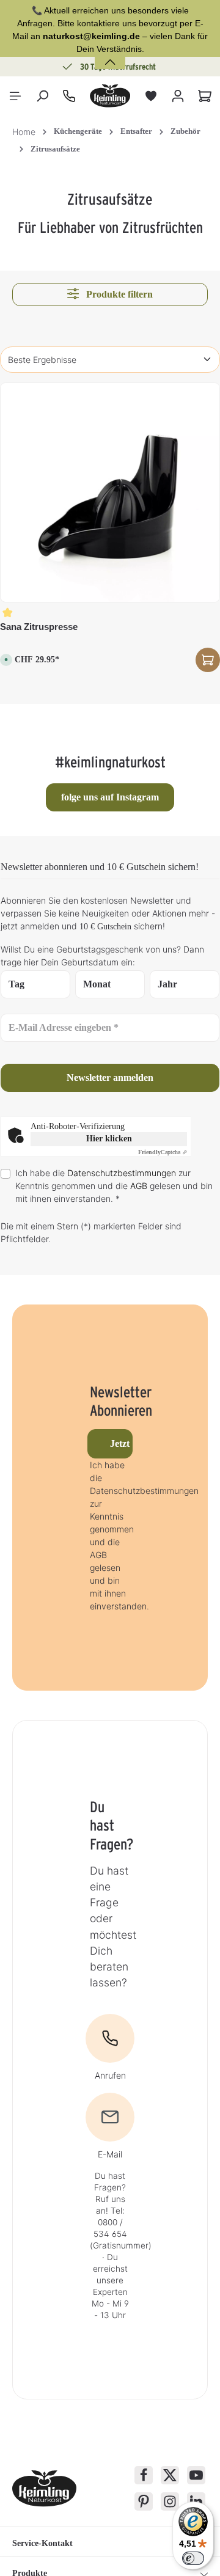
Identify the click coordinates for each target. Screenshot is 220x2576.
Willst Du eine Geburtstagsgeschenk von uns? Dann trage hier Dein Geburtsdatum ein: (102, 956)
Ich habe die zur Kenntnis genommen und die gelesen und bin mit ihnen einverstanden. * (114, 1186)
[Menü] (15, 96)
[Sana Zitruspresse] (110, 492)
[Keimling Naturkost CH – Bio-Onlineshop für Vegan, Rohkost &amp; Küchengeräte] (110, 96)
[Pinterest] (144, 2501)
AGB (139, 1186)
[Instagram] (170, 2501)
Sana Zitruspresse (39, 627)
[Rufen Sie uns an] (69, 96)
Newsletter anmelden (110, 1078)
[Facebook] (144, 2475)
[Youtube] (196, 2475)
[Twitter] (170, 2475)
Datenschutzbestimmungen (122, 1173)
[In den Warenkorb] (208, 660)
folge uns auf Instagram (110, 797)
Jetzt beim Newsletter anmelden (121, 1444)
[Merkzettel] (151, 96)
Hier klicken (109, 1139)
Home (24, 132)
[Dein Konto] (178, 96)
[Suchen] (42, 96)
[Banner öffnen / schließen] (110, 55)
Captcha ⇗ (163, 1152)
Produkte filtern (118, 294)
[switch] (193, 2558)
